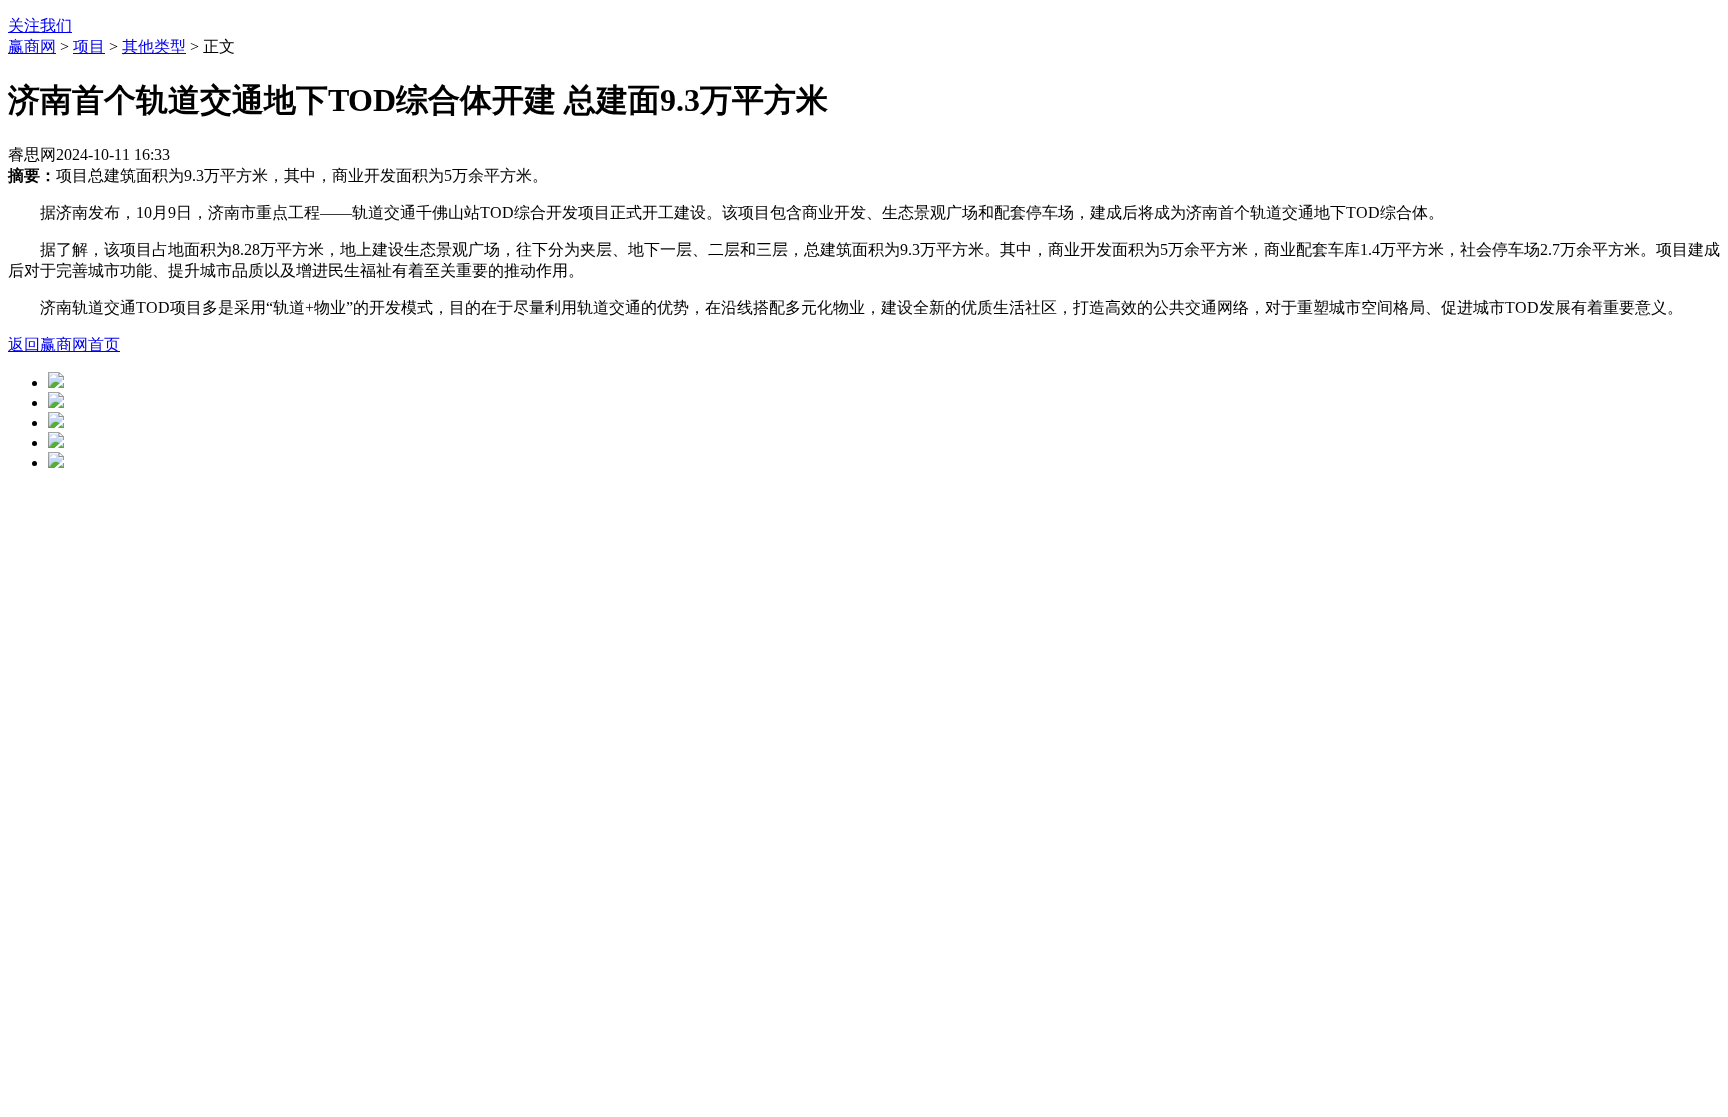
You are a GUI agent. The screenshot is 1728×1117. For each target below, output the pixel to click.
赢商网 (32, 46)
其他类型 (154, 46)
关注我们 (40, 25)
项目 (89, 46)
